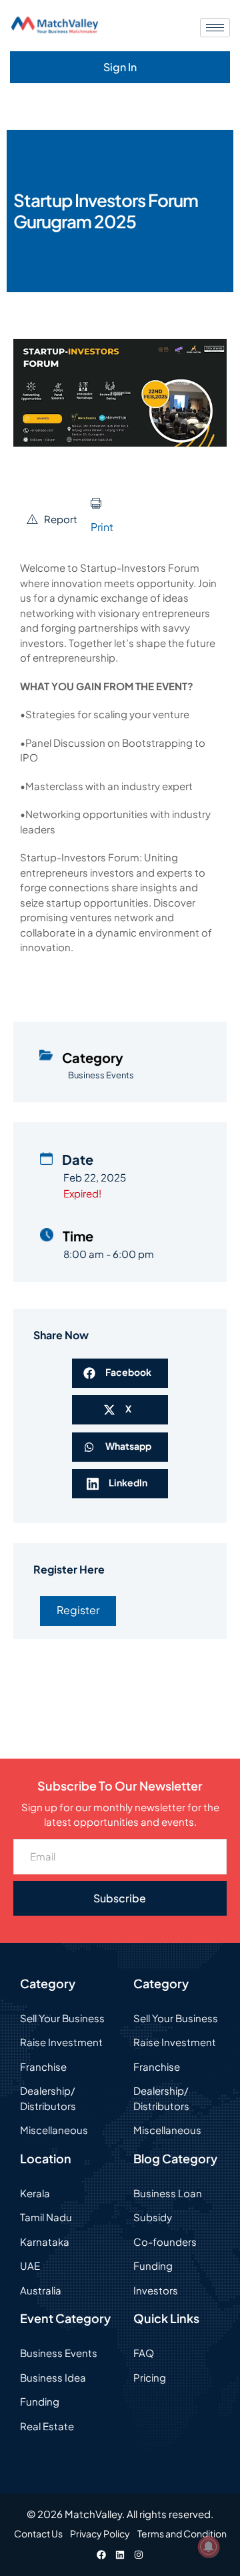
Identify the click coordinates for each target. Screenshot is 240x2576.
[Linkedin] (120, 2555)
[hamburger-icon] (215, 28)
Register (78, 1610)
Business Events (101, 1075)
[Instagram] (139, 2555)
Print (102, 527)
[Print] (96, 503)
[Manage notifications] (209, 2547)
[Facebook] (101, 2555)
